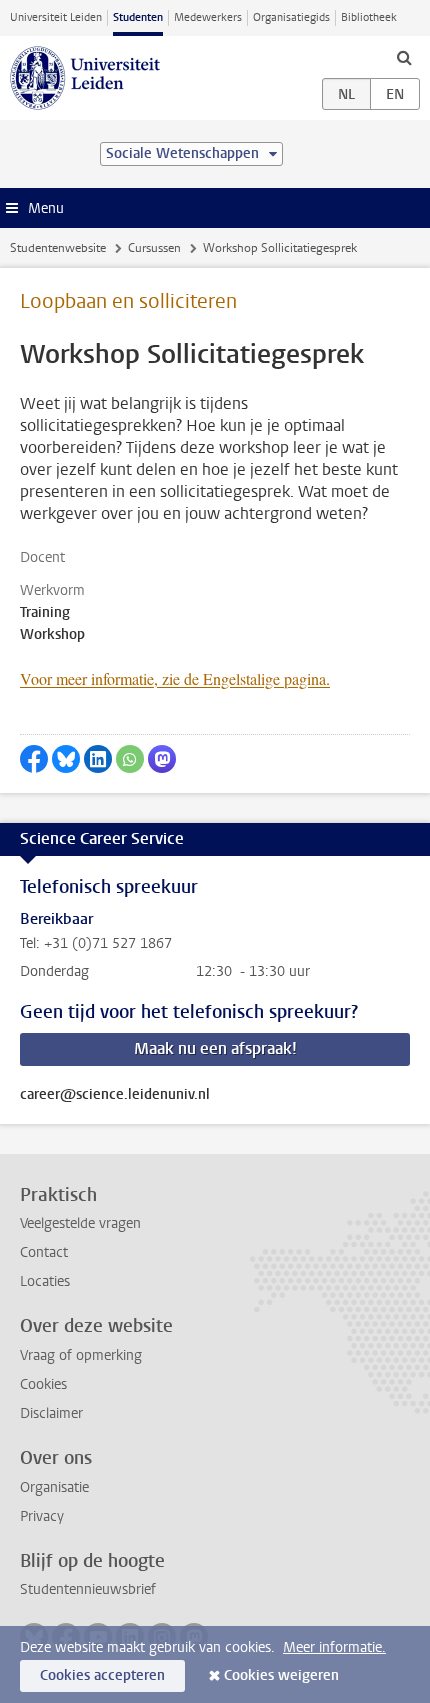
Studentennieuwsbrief (88, 1589)
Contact (44, 1252)
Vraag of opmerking (81, 1355)
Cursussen (154, 248)
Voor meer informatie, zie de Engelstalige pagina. (175, 678)
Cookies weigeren (281, 1675)
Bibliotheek (369, 17)
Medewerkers (208, 17)
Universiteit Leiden (56, 17)
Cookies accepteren (102, 1675)
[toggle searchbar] (404, 57)
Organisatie (54, 1487)
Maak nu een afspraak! (215, 1048)
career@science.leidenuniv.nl (115, 1095)
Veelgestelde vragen (80, 1223)
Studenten (138, 17)
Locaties (45, 1281)
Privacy (42, 1516)
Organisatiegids (291, 17)
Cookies (43, 1384)
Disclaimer (51, 1413)
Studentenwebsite (58, 248)
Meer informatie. (334, 1647)
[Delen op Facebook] (34, 759)
